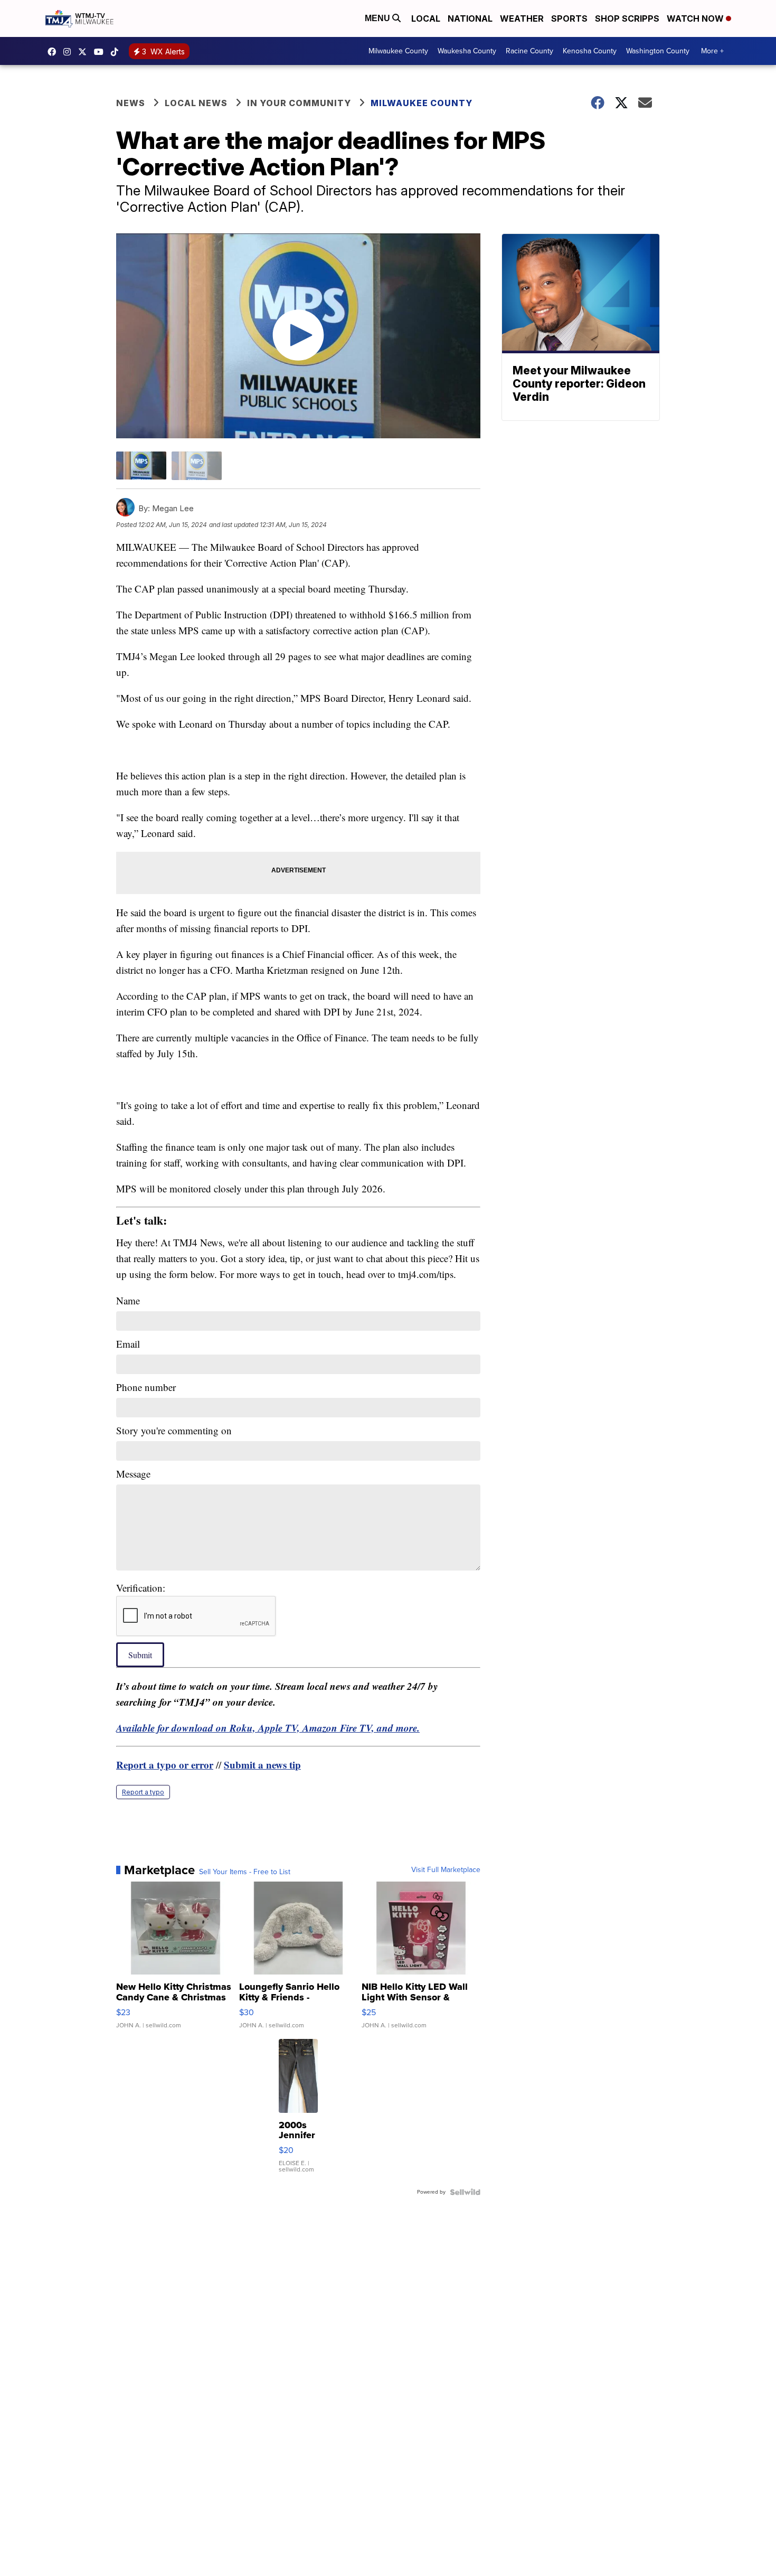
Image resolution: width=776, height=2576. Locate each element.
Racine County (529, 51)
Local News (196, 103)
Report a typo (143, 1792)
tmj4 (54, 52)
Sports (569, 18)
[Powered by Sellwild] (465, 2192)
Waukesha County (467, 51)
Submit (140, 1655)
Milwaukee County (398, 51)
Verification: (141, 1588)
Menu (378, 18)
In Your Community (299, 103)
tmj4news (70, 52)
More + (712, 51)
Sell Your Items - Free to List (245, 1872)
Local (426, 18)
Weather (522, 18)
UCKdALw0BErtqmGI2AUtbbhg (101, 52)
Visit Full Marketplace (446, 1870)
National (470, 18)
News (131, 103)
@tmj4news (117, 52)
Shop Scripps (627, 18)
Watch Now (696, 18)
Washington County (658, 51)
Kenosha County (590, 51)
